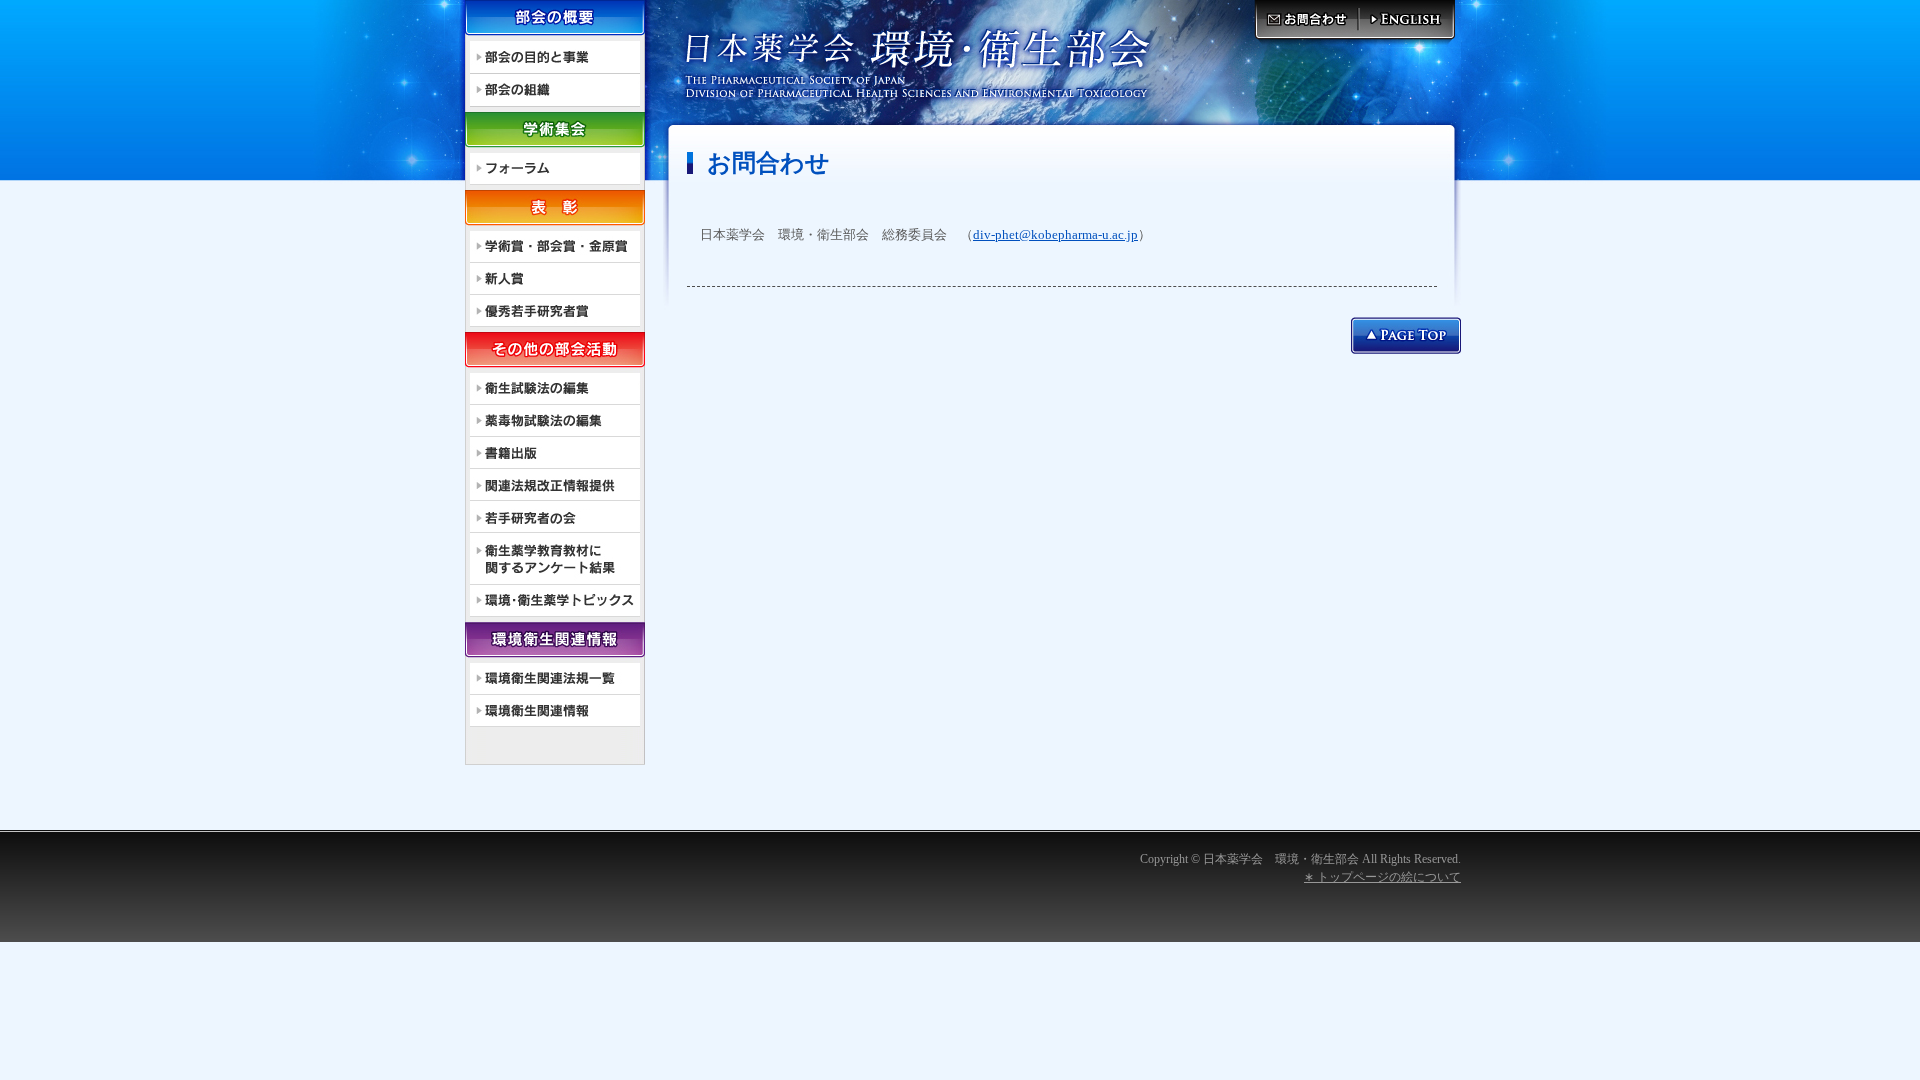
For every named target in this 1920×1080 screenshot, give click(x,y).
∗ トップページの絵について (1382, 877)
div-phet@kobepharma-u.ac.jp (1055, 234)
